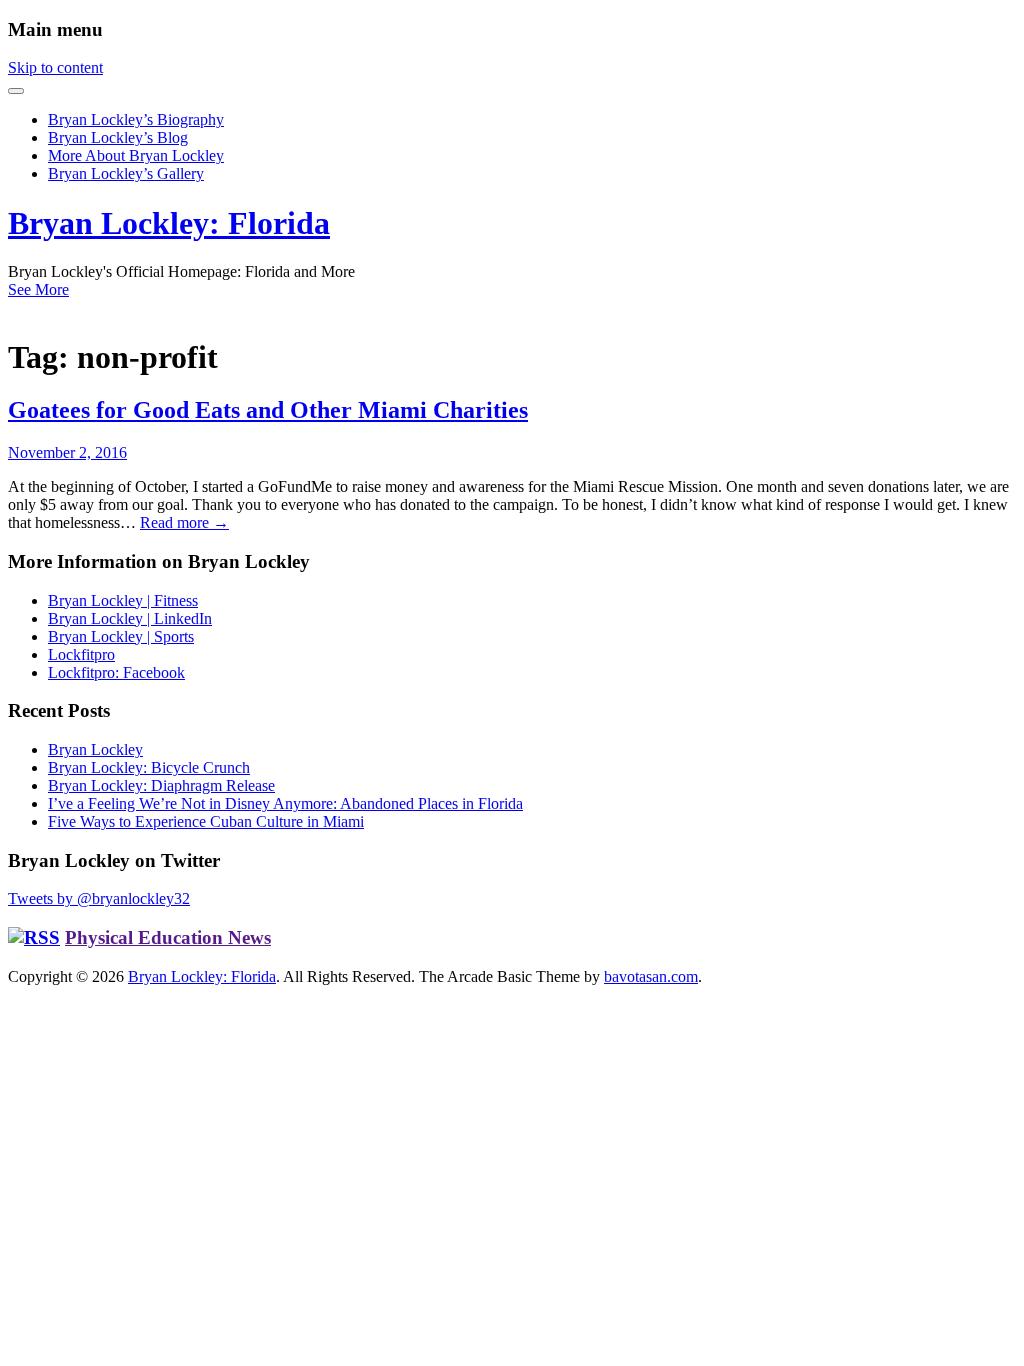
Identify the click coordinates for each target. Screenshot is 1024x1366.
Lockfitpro (81, 654)
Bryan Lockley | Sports (121, 636)
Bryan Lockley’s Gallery (126, 173)
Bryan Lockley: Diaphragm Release (161, 785)
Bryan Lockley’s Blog (118, 137)
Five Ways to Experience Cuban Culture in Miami (206, 821)
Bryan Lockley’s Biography (136, 119)
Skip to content (55, 67)
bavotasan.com (651, 976)
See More (38, 289)
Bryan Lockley (95, 749)
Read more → (184, 522)
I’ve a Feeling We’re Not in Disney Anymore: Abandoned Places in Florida (285, 803)
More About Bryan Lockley (136, 155)
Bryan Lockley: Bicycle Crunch (149, 767)
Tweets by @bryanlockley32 (99, 898)
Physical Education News (168, 937)
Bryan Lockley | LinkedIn (130, 618)
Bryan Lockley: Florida (169, 223)
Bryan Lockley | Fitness (123, 600)
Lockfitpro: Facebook (116, 672)
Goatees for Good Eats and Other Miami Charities (268, 410)
